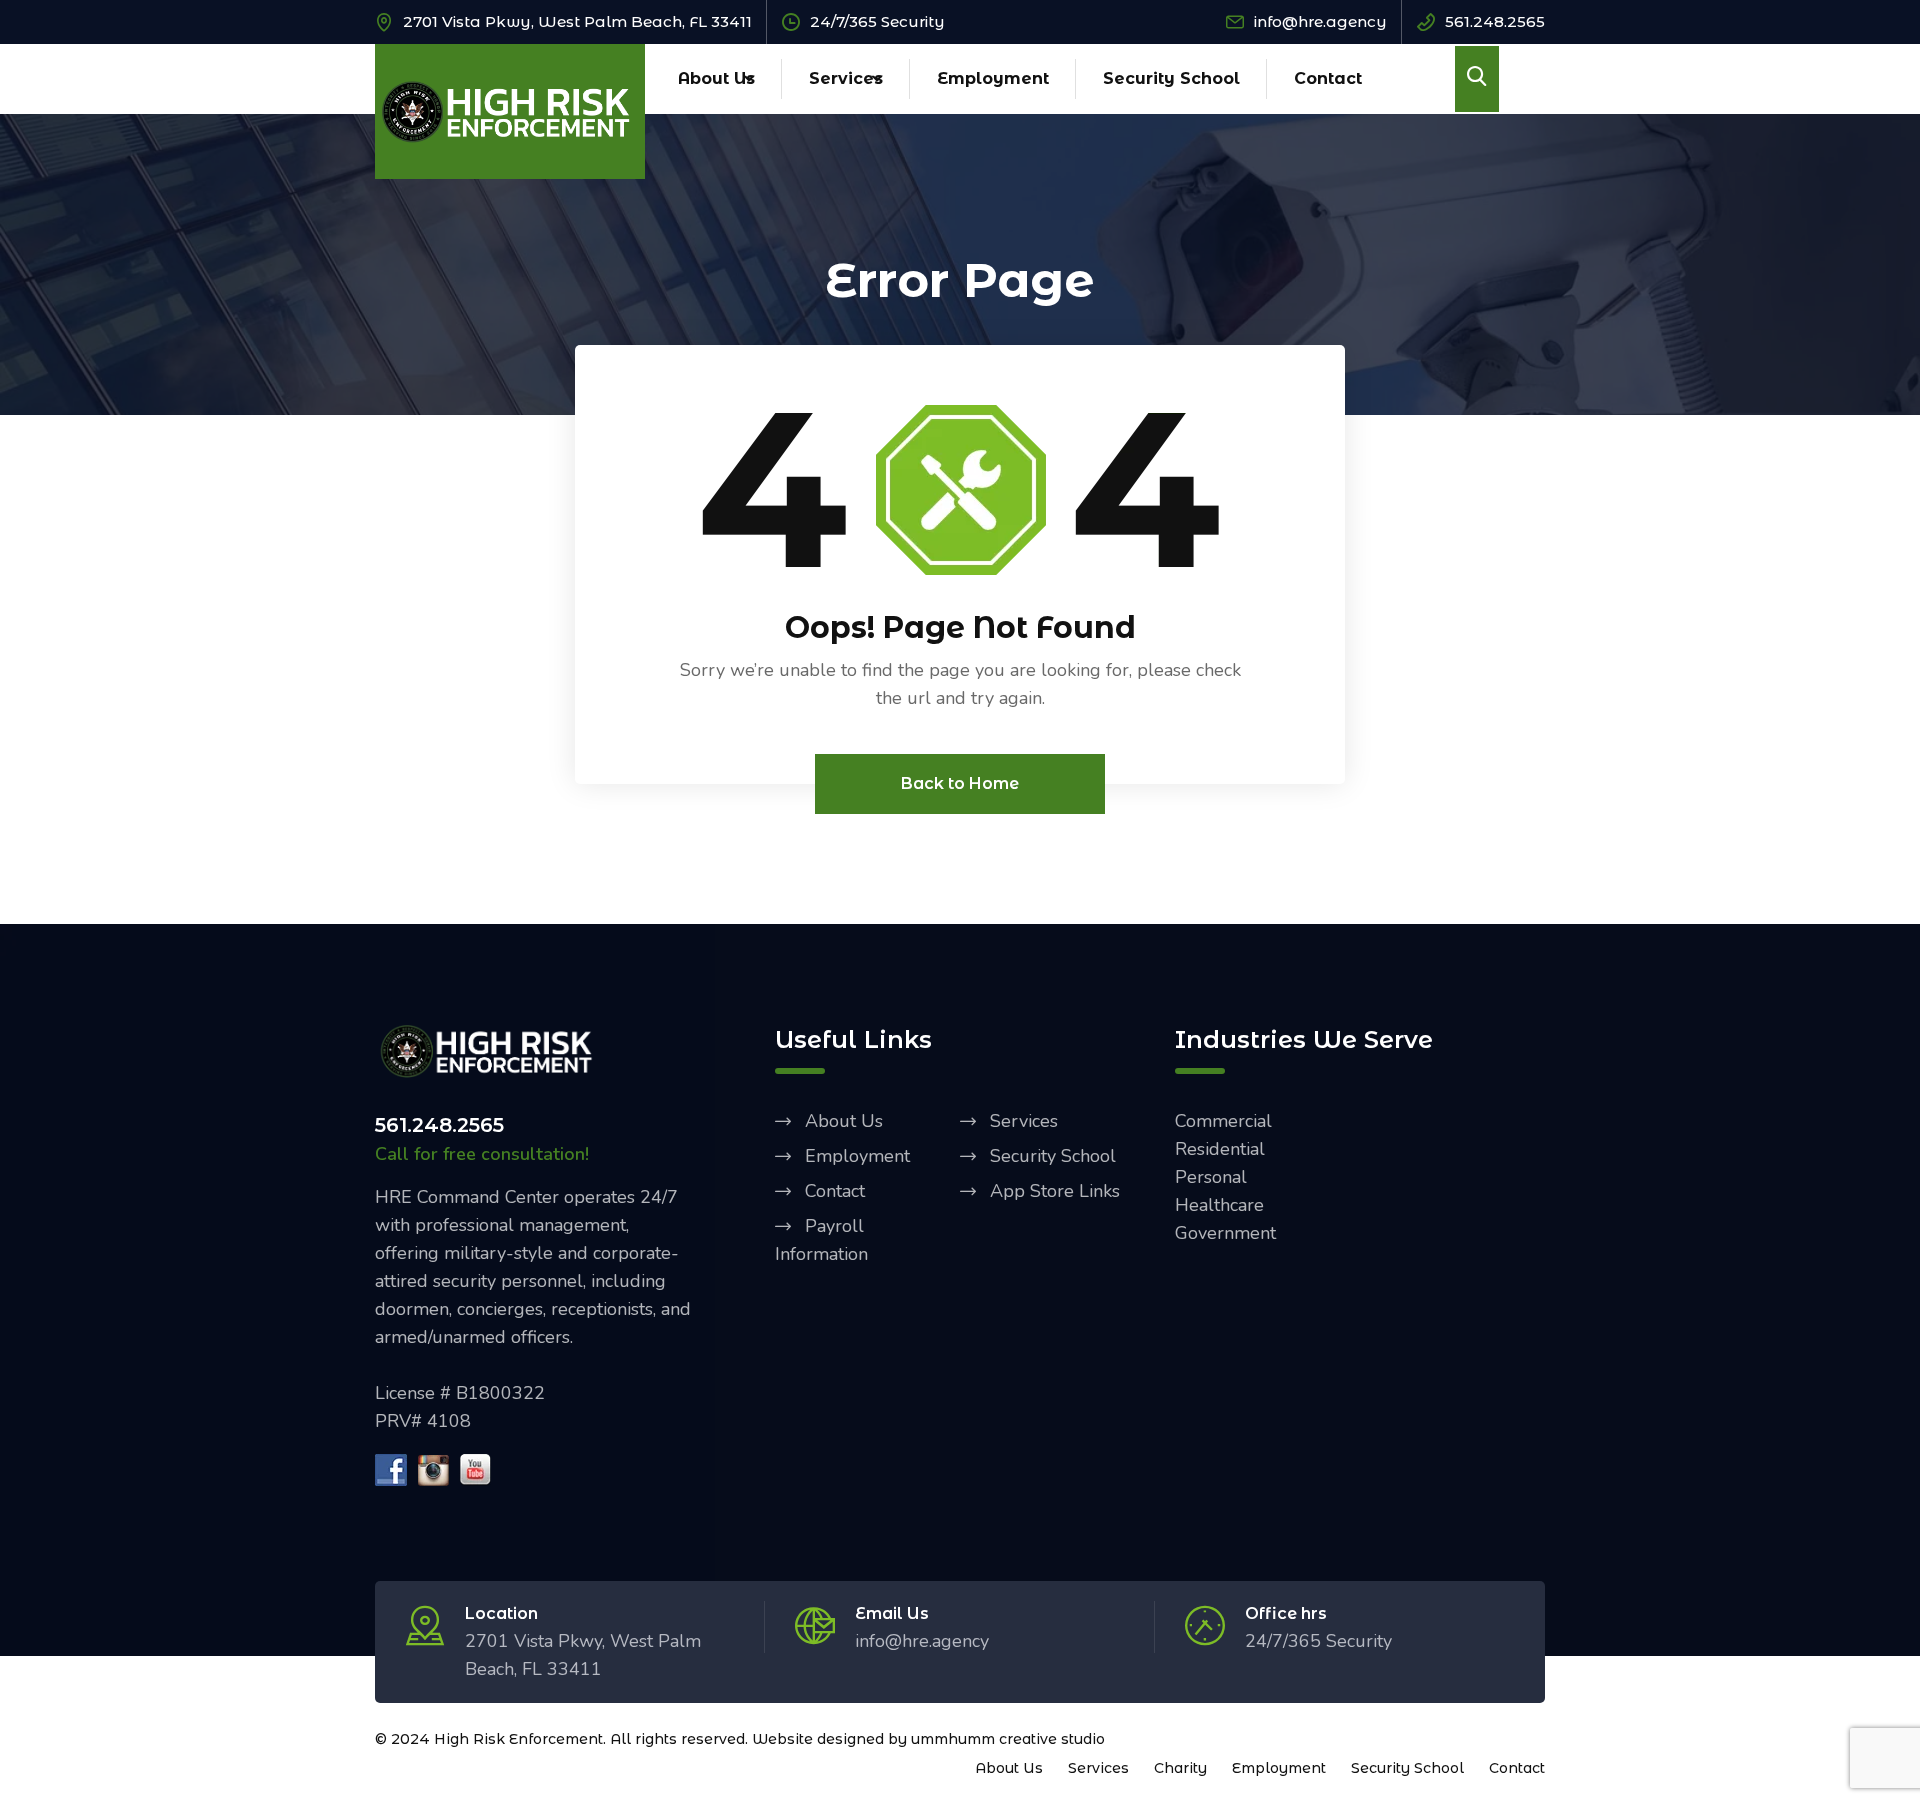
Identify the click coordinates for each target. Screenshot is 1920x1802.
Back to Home (960, 783)
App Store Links (1055, 1191)
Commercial (1223, 1121)
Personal (1211, 1177)
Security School (1171, 78)
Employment (993, 78)
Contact (1328, 78)
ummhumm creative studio (1008, 1739)
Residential (1220, 1149)
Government (1225, 1233)
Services (846, 78)
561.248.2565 (1495, 21)
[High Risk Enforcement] (510, 110)
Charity (1180, 1768)
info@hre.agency (1320, 21)
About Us (716, 78)
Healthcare (1219, 1205)
